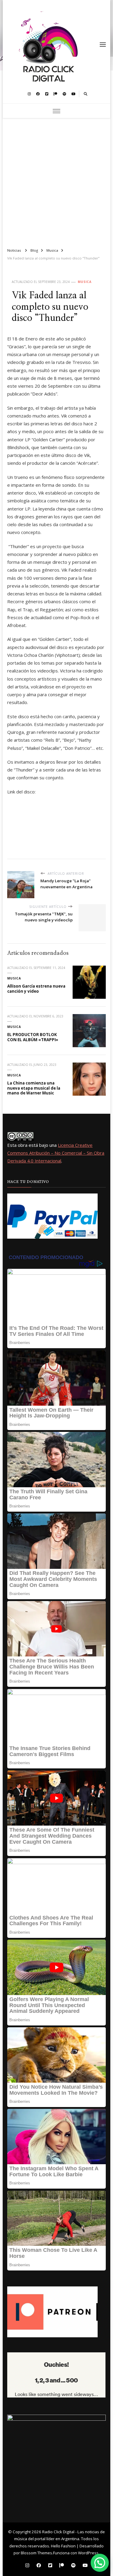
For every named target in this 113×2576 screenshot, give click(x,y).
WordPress (88, 2553)
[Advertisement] (56, 180)
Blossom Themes (36, 2553)
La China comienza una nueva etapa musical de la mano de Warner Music (34, 1088)
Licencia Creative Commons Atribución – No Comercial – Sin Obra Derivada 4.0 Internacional (56, 1153)
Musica (85, 282)
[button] (100, 2563)
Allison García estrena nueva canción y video (36, 989)
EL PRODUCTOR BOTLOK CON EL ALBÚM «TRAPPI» (33, 1037)
